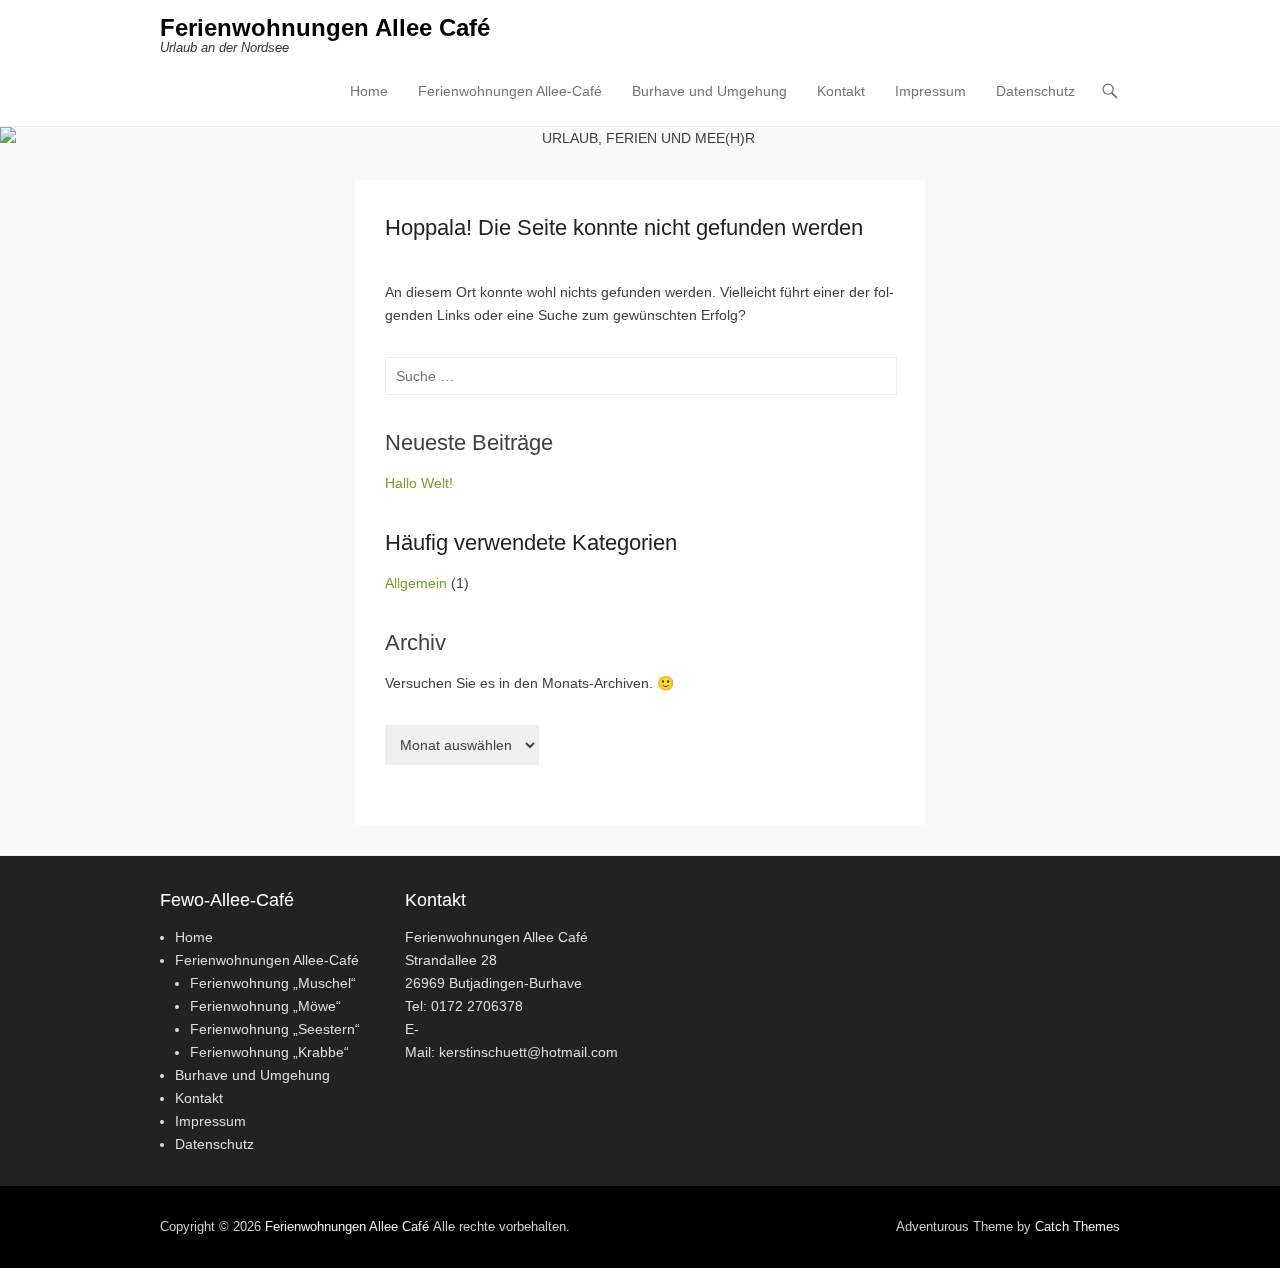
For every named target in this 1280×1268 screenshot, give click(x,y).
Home (369, 91)
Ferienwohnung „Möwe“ (265, 1006)
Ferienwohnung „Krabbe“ (269, 1052)
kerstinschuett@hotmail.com (528, 1052)
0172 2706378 (477, 1006)
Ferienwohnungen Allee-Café (510, 91)
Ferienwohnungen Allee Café (325, 27)
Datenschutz (1035, 91)
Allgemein (416, 583)
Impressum (930, 91)
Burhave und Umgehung (709, 91)
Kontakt (841, 91)
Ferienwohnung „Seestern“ (275, 1029)
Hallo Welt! (419, 483)
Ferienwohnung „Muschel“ (273, 983)
